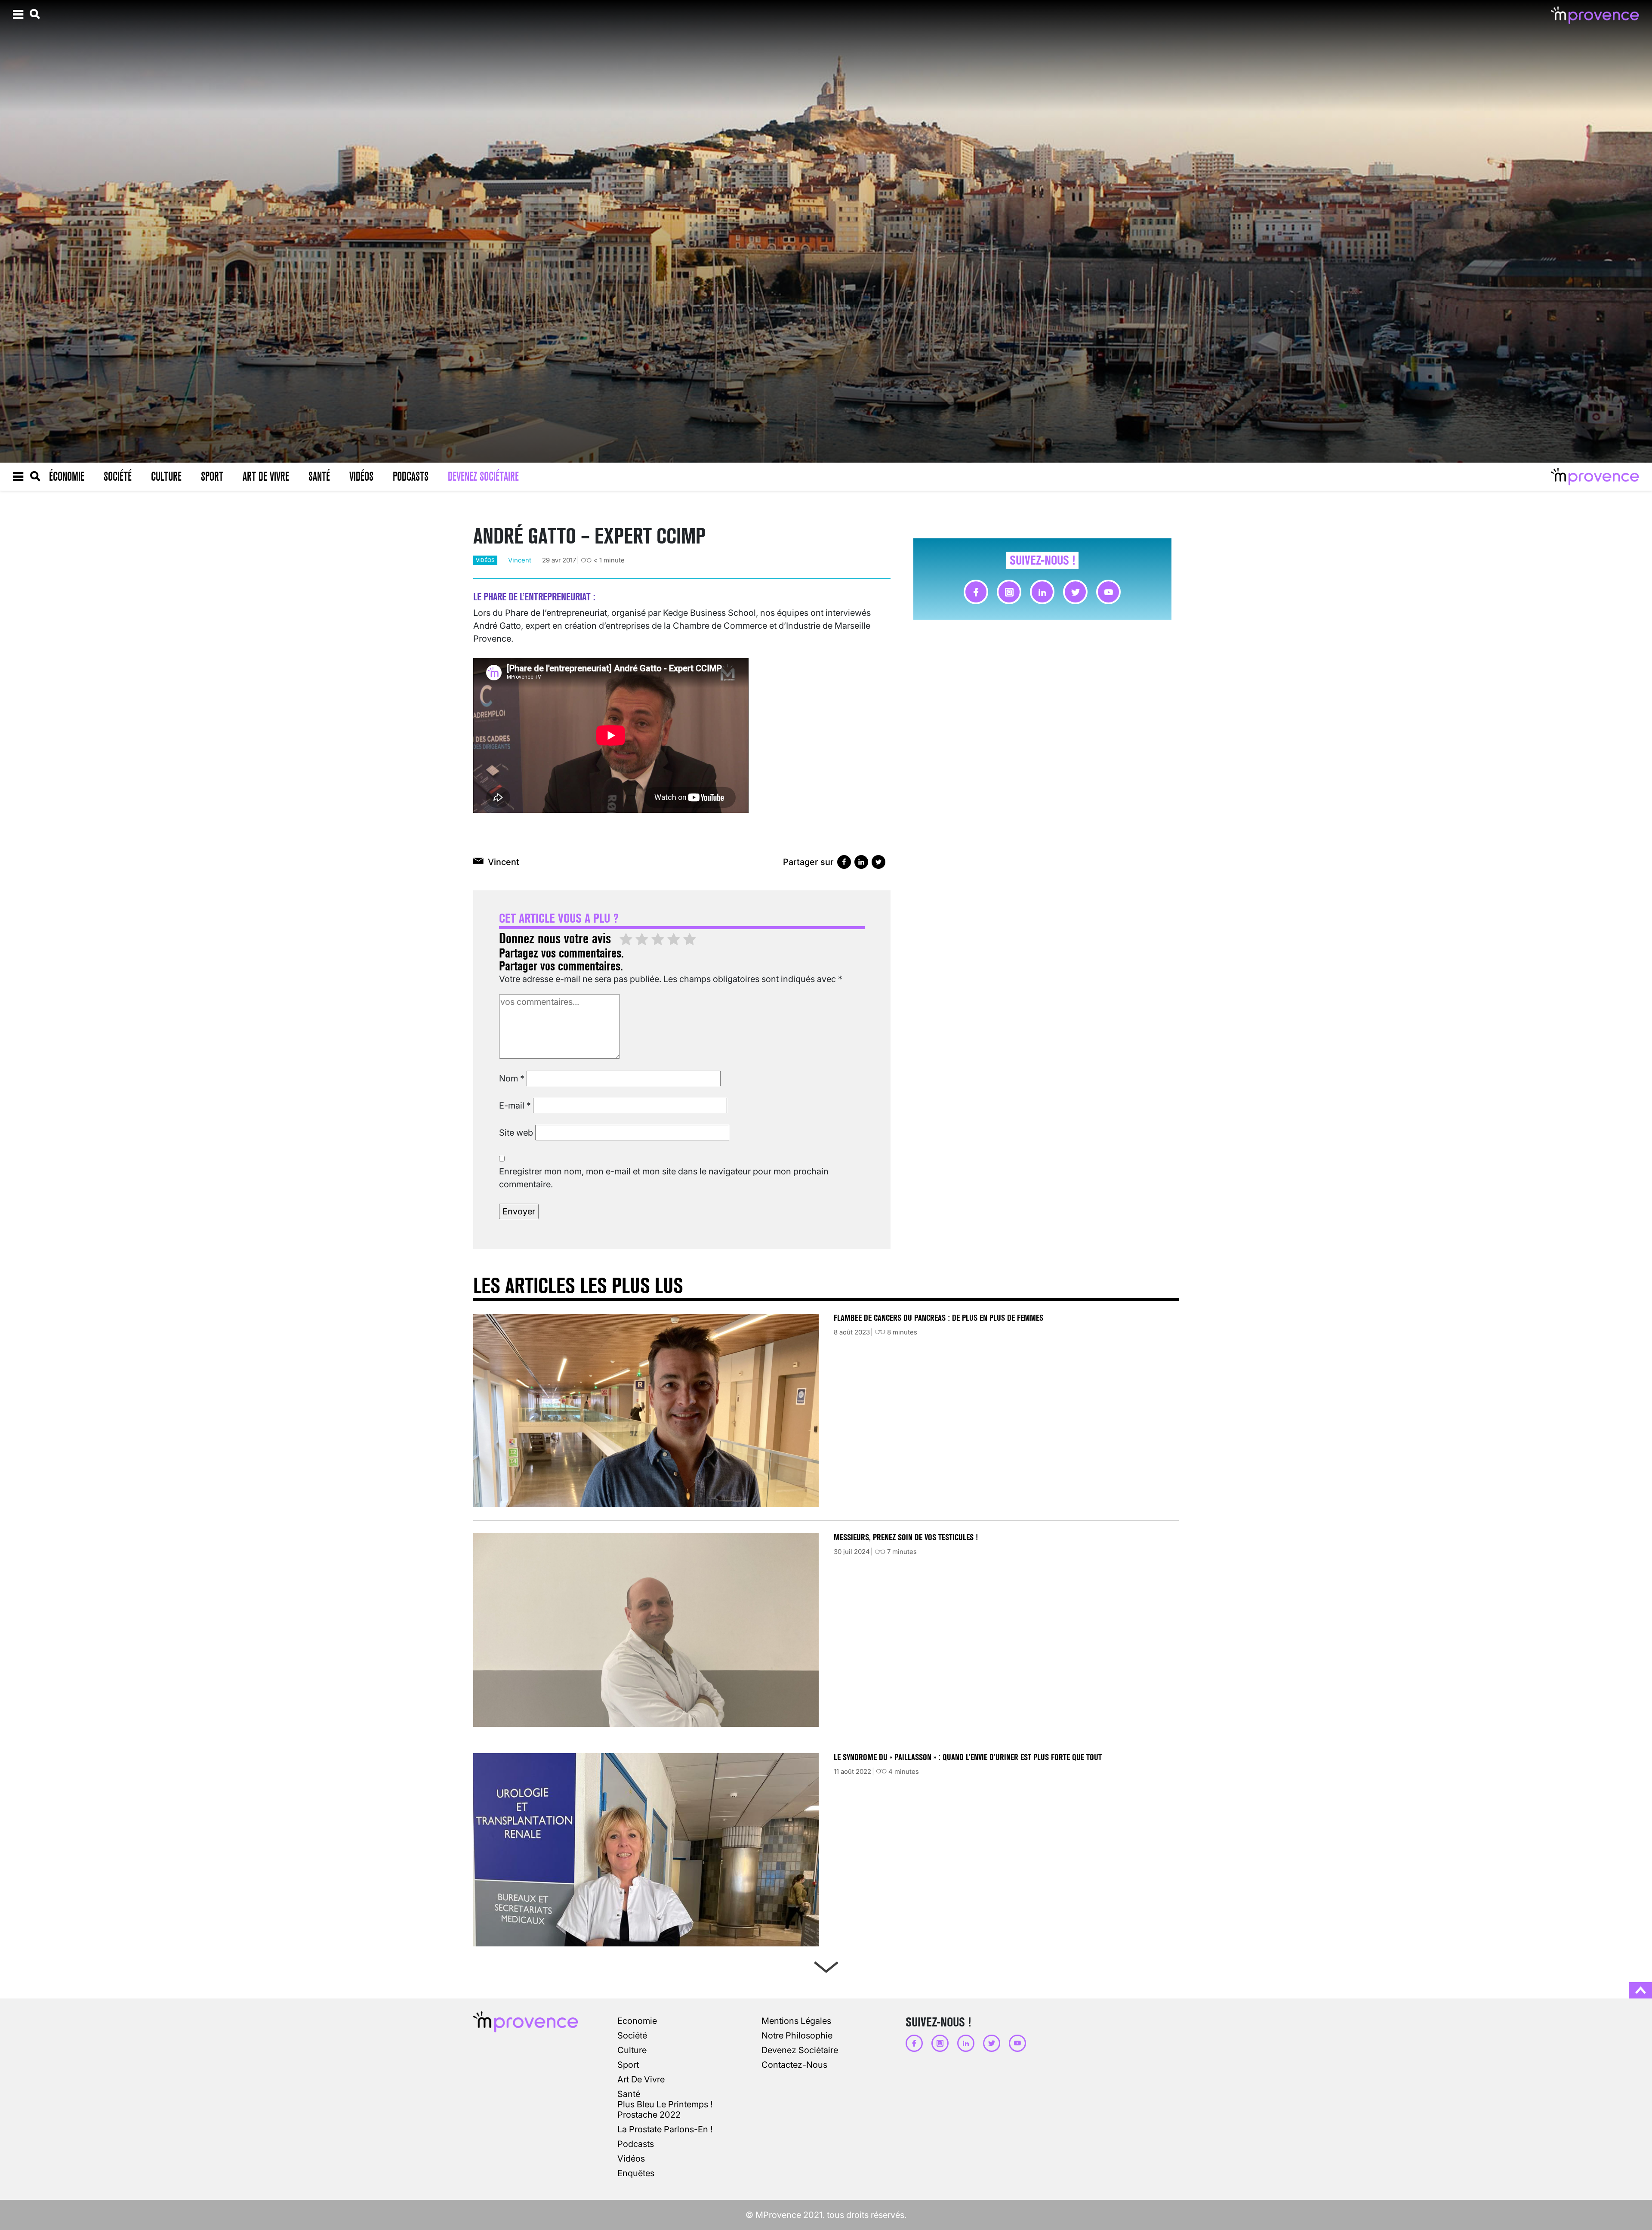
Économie (67, 476)
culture (632, 2050)
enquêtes (636, 2173)
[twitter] (1075, 592)
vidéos (485, 560)
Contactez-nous (794, 2065)
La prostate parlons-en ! (665, 2129)
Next (826, 1965)
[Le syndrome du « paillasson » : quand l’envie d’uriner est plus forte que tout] (646, 1850)
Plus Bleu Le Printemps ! (665, 2104)
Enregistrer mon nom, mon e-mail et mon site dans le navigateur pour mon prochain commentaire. (664, 1178)
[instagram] (1009, 592)
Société (118, 476)
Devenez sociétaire (483, 476)
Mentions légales (796, 2021)
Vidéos (361, 476)
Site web (516, 1133)
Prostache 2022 (649, 2115)
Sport (212, 476)
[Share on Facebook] (844, 862)
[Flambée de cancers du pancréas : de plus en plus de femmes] (646, 1410)
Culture (166, 476)
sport (628, 2065)
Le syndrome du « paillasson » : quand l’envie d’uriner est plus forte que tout (969, 1757)
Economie (637, 2021)
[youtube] (1108, 592)
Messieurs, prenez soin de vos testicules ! (906, 1537)
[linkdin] (1042, 592)
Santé (319, 476)
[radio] (626, 940)
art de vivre (641, 2079)
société (632, 2035)
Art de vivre (266, 476)
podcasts (636, 2144)
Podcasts (411, 476)
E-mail (515, 1106)
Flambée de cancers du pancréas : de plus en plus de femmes (938, 1318)
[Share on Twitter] (878, 862)
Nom (512, 1078)
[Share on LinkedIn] (861, 862)
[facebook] (976, 592)
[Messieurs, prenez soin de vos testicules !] (646, 1630)
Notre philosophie (797, 2035)
